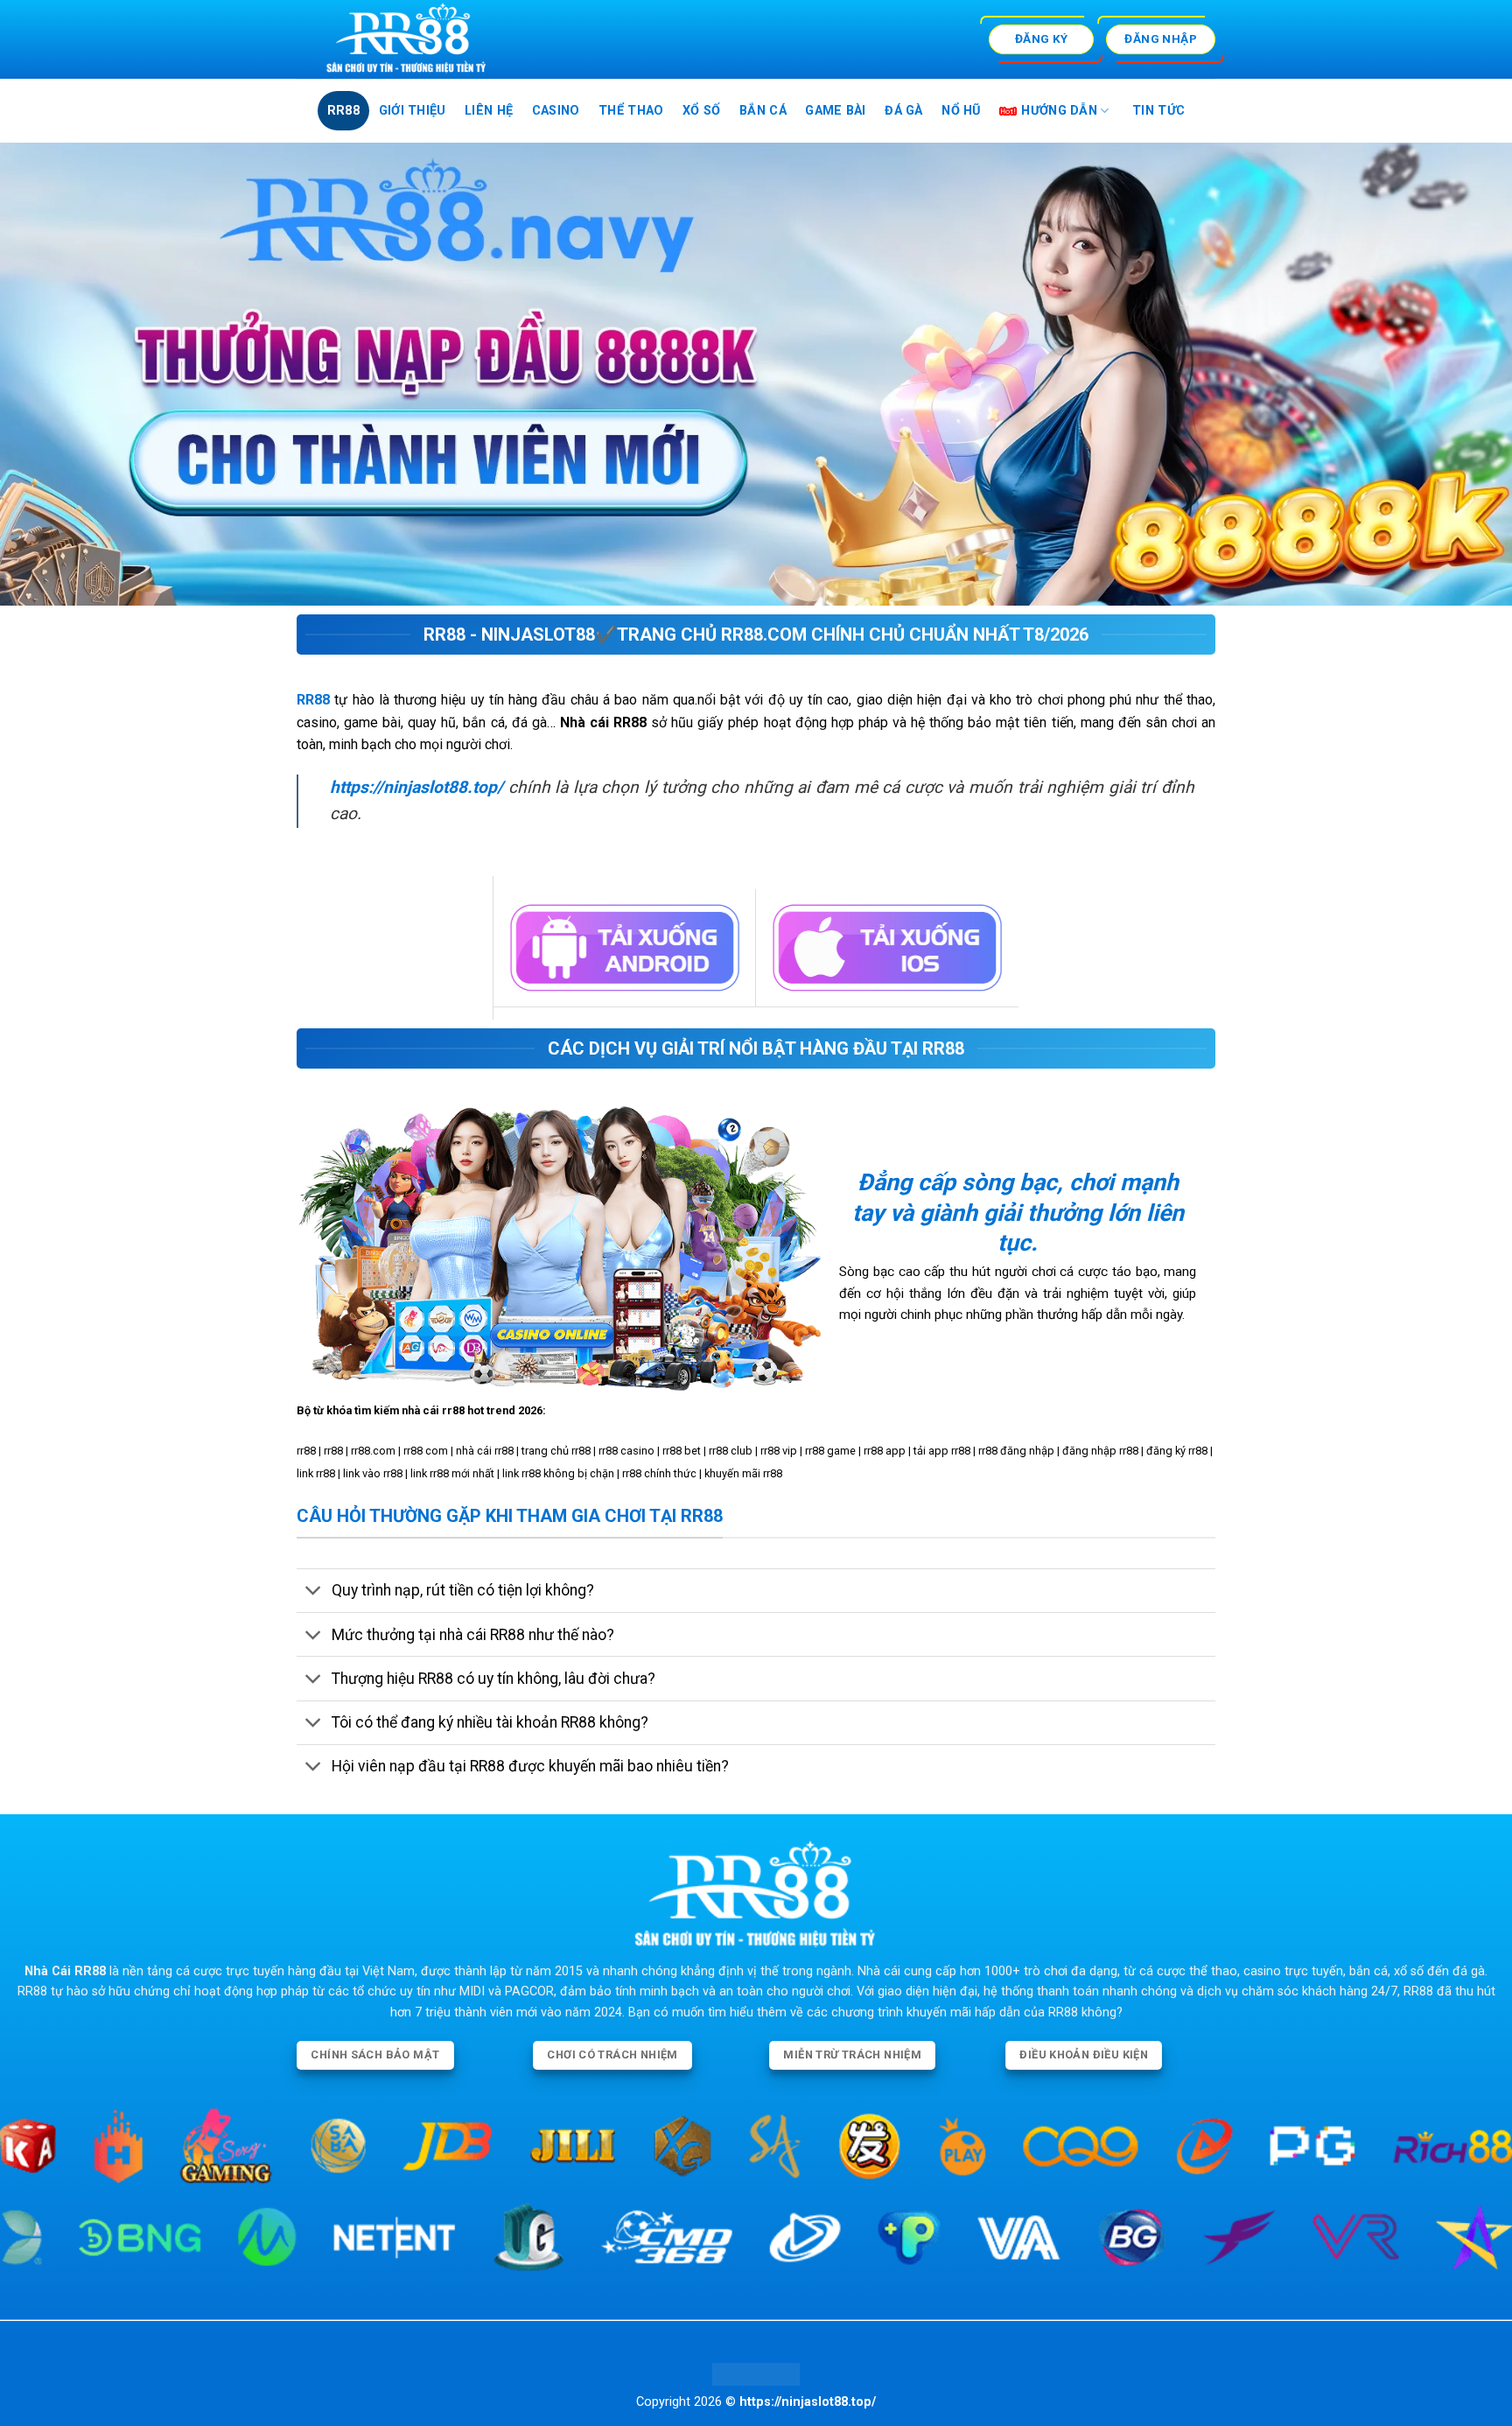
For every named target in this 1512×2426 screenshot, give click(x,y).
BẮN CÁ (763, 111)
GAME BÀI (835, 111)
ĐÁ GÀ (903, 111)
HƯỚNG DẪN (1059, 111)
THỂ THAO (631, 111)
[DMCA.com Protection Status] (756, 2374)
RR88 (343, 111)
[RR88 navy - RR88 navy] (464, 39)
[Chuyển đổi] (314, 1592)
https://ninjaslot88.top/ (416, 787)
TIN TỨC (1158, 111)
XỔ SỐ (701, 111)
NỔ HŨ (961, 111)
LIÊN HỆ (489, 111)
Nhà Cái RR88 (65, 1971)
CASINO (556, 111)
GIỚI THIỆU (413, 111)
